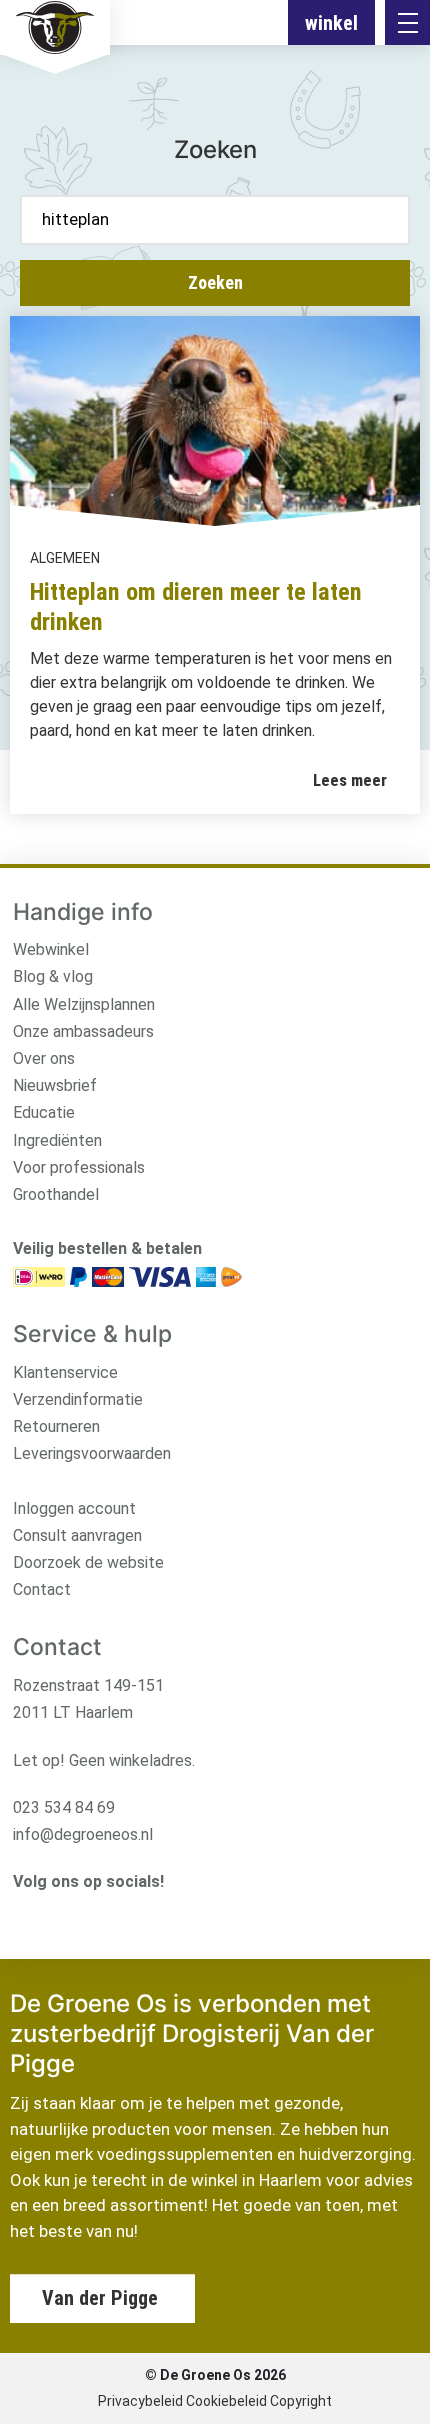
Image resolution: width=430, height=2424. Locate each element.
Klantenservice (65, 1372)
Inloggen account (74, 1508)
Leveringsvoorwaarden (92, 1453)
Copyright (301, 2401)
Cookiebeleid (226, 2401)
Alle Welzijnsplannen (84, 1004)
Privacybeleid (140, 2401)
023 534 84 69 (64, 1807)
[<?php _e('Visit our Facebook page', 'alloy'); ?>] (54, 1914)
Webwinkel (51, 949)
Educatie (44, 1112)
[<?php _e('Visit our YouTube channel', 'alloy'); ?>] (84, 1914)
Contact (42, 1589)
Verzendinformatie (78, 1399)
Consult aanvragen (77, 1535)
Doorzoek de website (88, 1562)
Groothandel (56, 1194)
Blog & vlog (53, 976)
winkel (331, 23)
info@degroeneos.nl (83, 1834)
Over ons (44, 1058)
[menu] (407, 22)
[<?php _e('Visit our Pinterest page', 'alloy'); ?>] (115, 1914)
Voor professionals (79, 1167)
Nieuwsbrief (55, 1085)
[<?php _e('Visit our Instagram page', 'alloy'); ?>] (23, 1914)
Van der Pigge (100, 2298)
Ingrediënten (57, 1140)
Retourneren (56, 1426)
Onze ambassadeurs (83, 1031)
